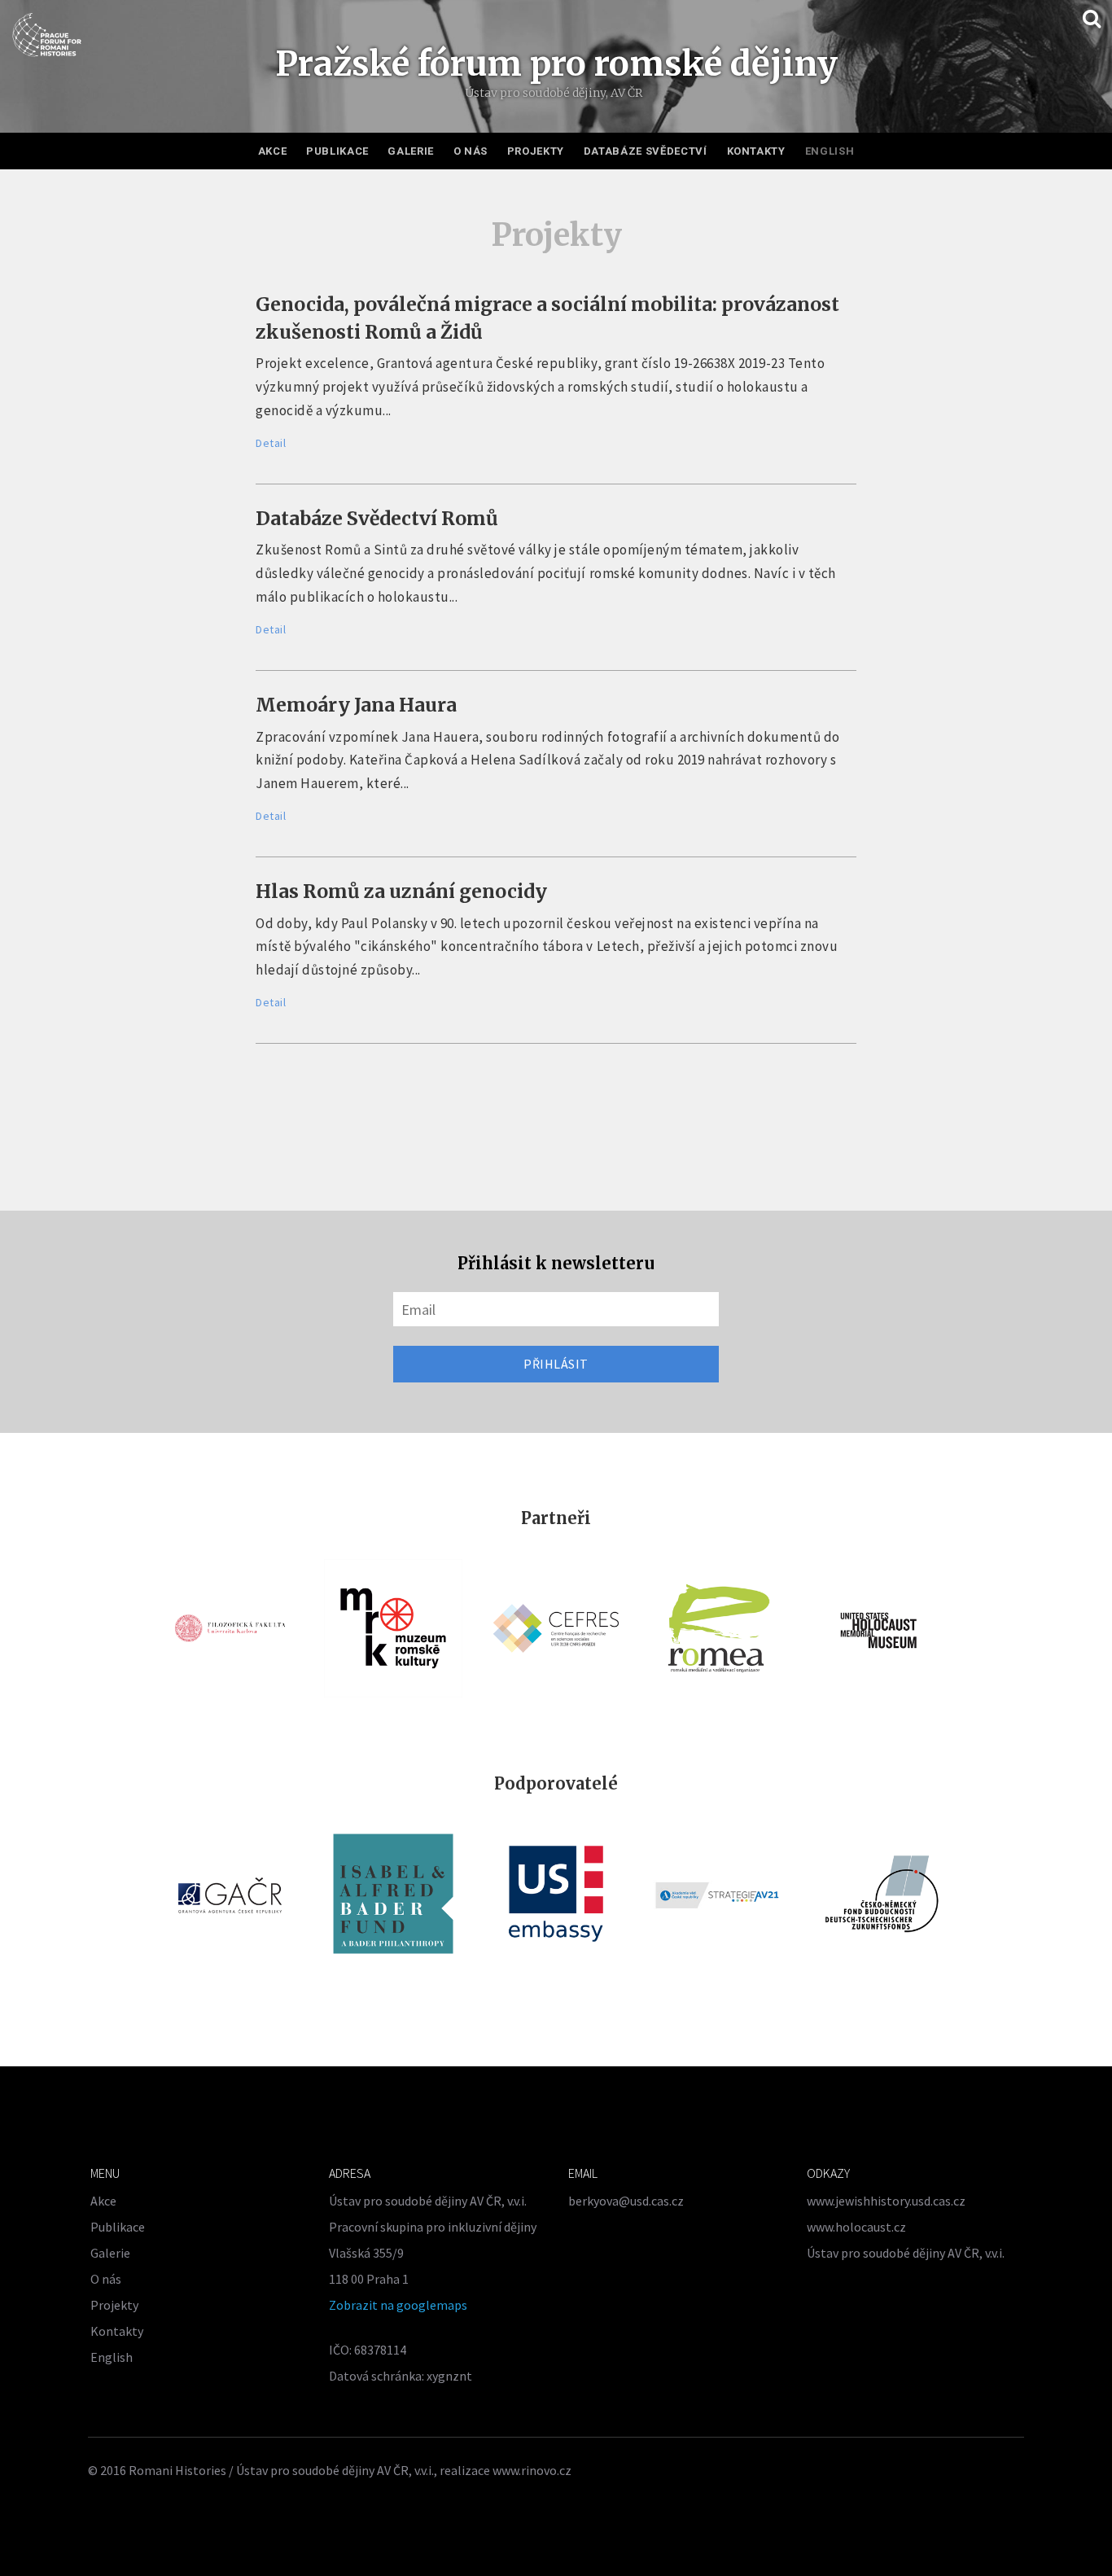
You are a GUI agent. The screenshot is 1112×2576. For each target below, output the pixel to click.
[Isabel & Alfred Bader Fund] (393, 1895)
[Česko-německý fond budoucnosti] (882, 1895)
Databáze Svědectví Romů (377, 518)
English (830, 151)
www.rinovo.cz (532, 2470)
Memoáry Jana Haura (356, 705)
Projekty (536, 151)
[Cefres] (556, 1630)
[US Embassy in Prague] (556, 1895)
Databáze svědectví (646, 151)
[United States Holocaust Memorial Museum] (882, 1630)
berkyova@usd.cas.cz (626, 2201)
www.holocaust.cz (856, 2227)
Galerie (411, 151)
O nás (471, 151)
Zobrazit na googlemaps (398, 2305)
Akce (273, 151)
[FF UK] (230, 1630)
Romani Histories (177, 2470)
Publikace (337, 151)
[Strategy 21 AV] (719, 1895)
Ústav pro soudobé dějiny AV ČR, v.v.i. (906, 2253)
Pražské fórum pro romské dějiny (556, 64)
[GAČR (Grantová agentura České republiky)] (230, 1895)
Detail (271, 443)
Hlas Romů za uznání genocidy (401, 891)
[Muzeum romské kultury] (393, 1630)
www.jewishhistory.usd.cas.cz (886, 2201)
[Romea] (719, 1630)
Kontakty (756, 151)
